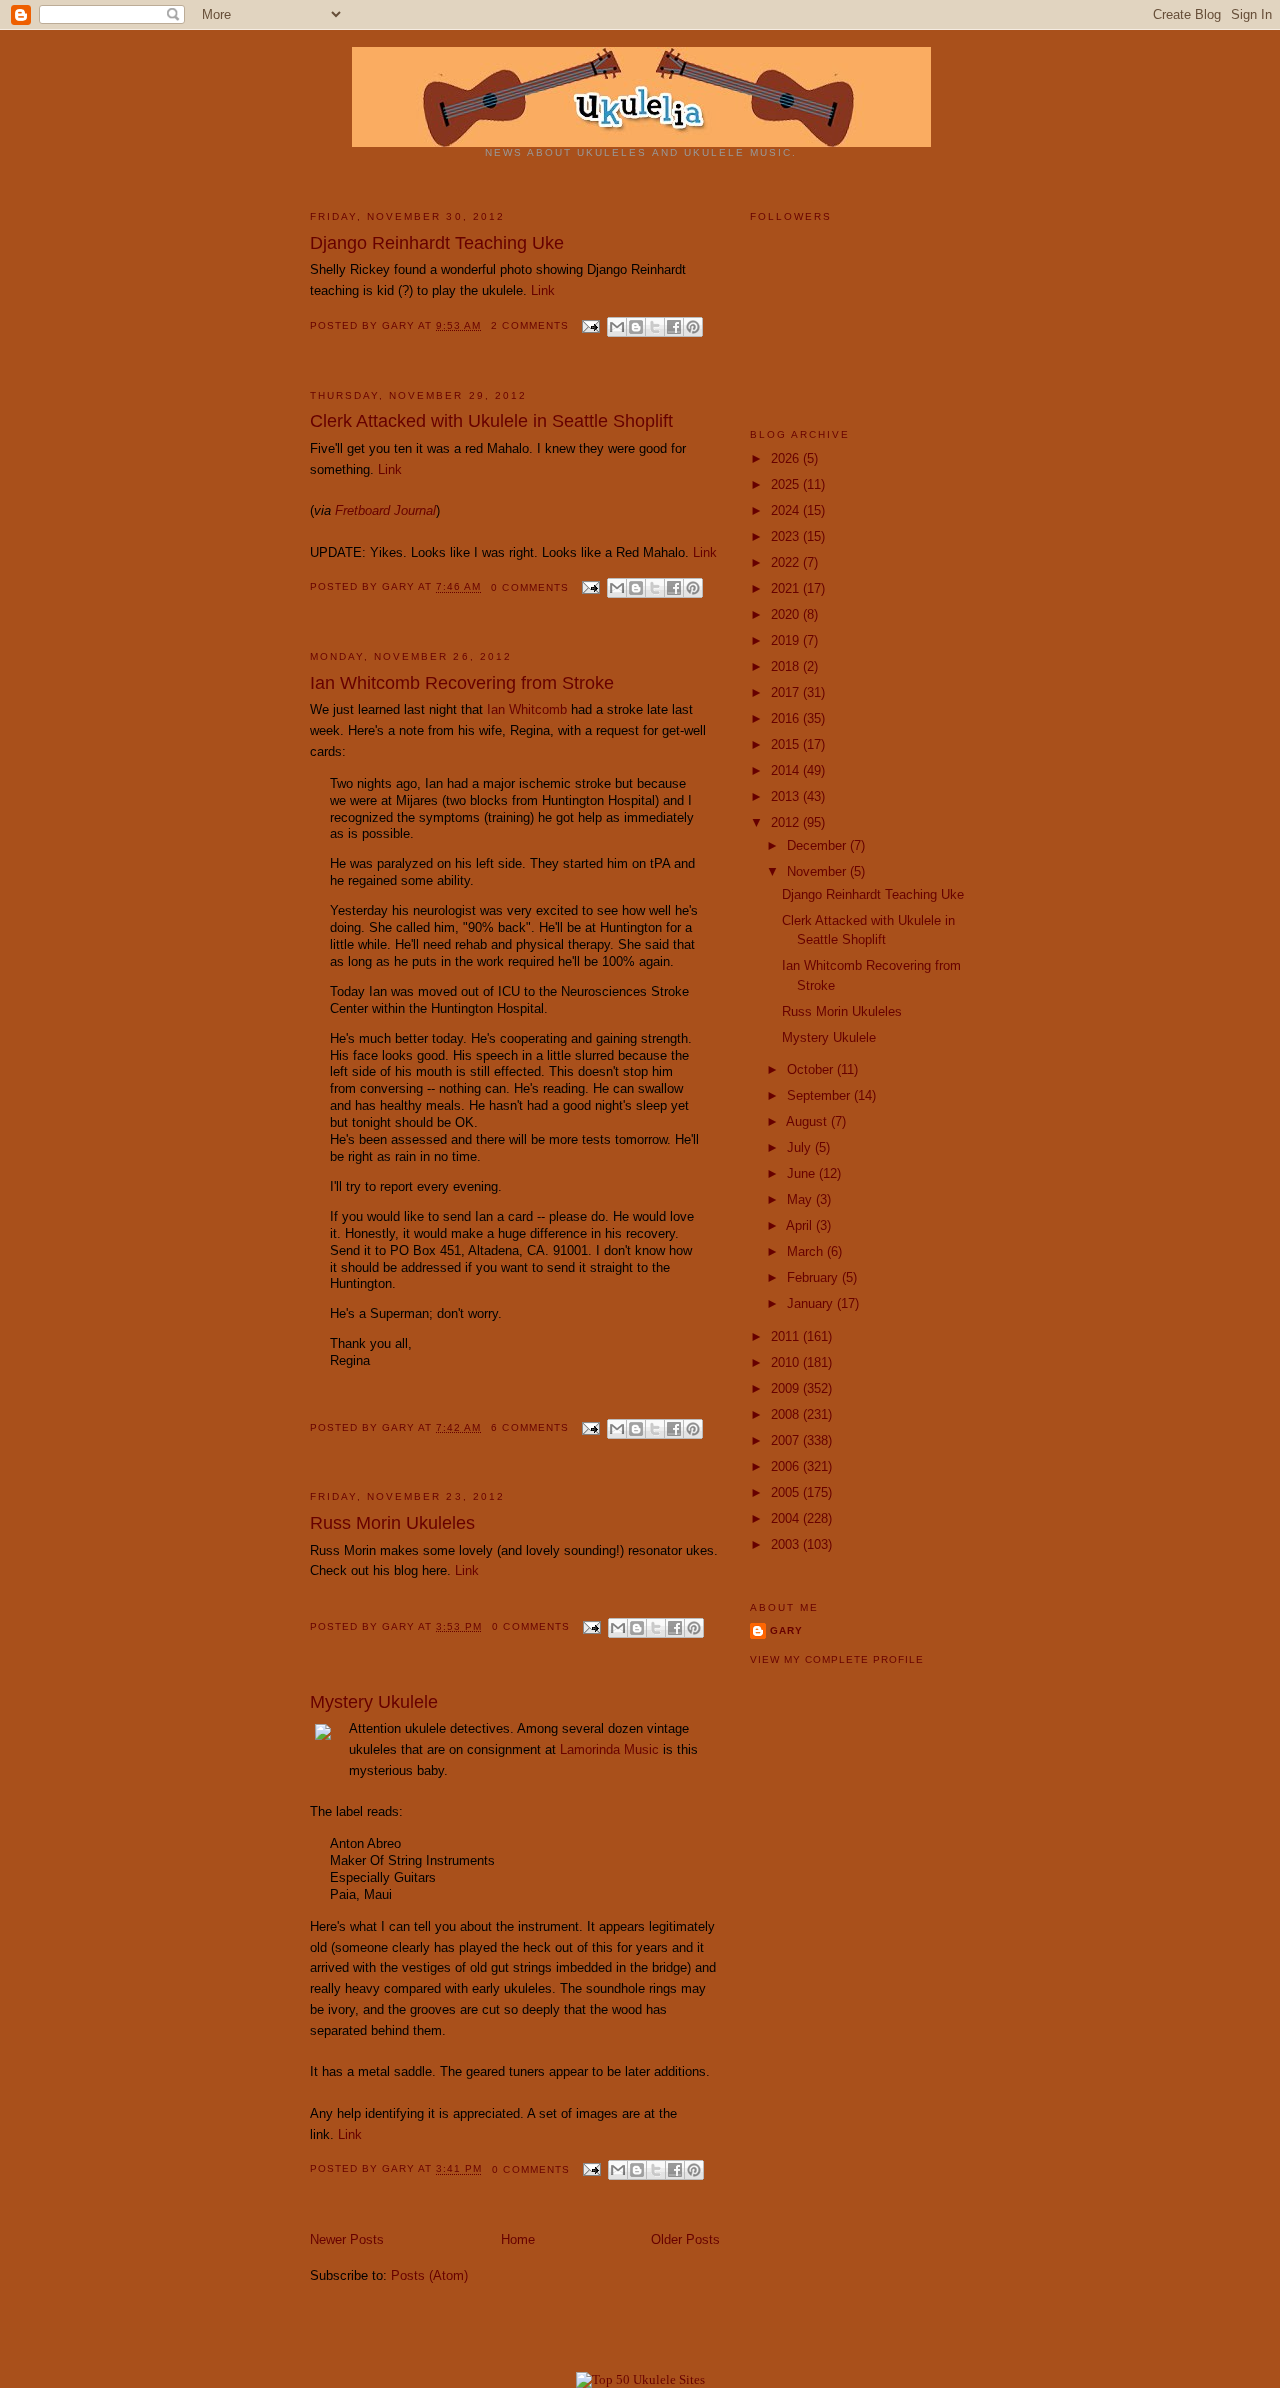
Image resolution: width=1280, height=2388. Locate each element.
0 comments (529, 587)
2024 (787, 510)
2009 (787, 1388)
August (808, 1121)
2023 (787, 536)
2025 (787, 484)
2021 (787, 588)
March (807, 1251)
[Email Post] (590, 325)
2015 (787, 744)
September (820, 1095)
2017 (787, 692)
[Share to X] (655, 327)
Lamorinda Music (609, 1749)
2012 (787, 822)
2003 (787, 1544)
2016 (787, 718)
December (818, 845)
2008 (787, 1414)
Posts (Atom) (429, 2275)
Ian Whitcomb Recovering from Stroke (462, 683)
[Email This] (617, 327)
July (801, 1147)
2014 (787, 770)
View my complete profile (837, 1659)
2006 (787, 1466)
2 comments (529, 325)
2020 (787, 614)
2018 (787, 666)
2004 (787, 1518)
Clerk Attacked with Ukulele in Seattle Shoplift (491, 421)
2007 (787, 1440)
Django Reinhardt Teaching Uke (437, 243)
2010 (787, 1362)
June (803, 1173)
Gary (400, 325)
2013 (787, 796)
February (814, 1277)
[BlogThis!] (636, 327)
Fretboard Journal (385, 510)
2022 (787, 562)
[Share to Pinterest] (693, 327)
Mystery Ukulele (374, 1702)
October (812, 1069)
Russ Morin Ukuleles (392, 1523)
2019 (787, 640)
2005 (787, 1492)
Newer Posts (347, 2239)
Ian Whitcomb (527, 709)
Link (543, 290)
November (818, 871)
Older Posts (685, 2239)
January (812, 1303)
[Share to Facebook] (674, 327)
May (801, 1199)
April (801, 1225)
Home (518, 2239)
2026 (787, 458)
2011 (787, 1336)
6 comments (529, 1427)
